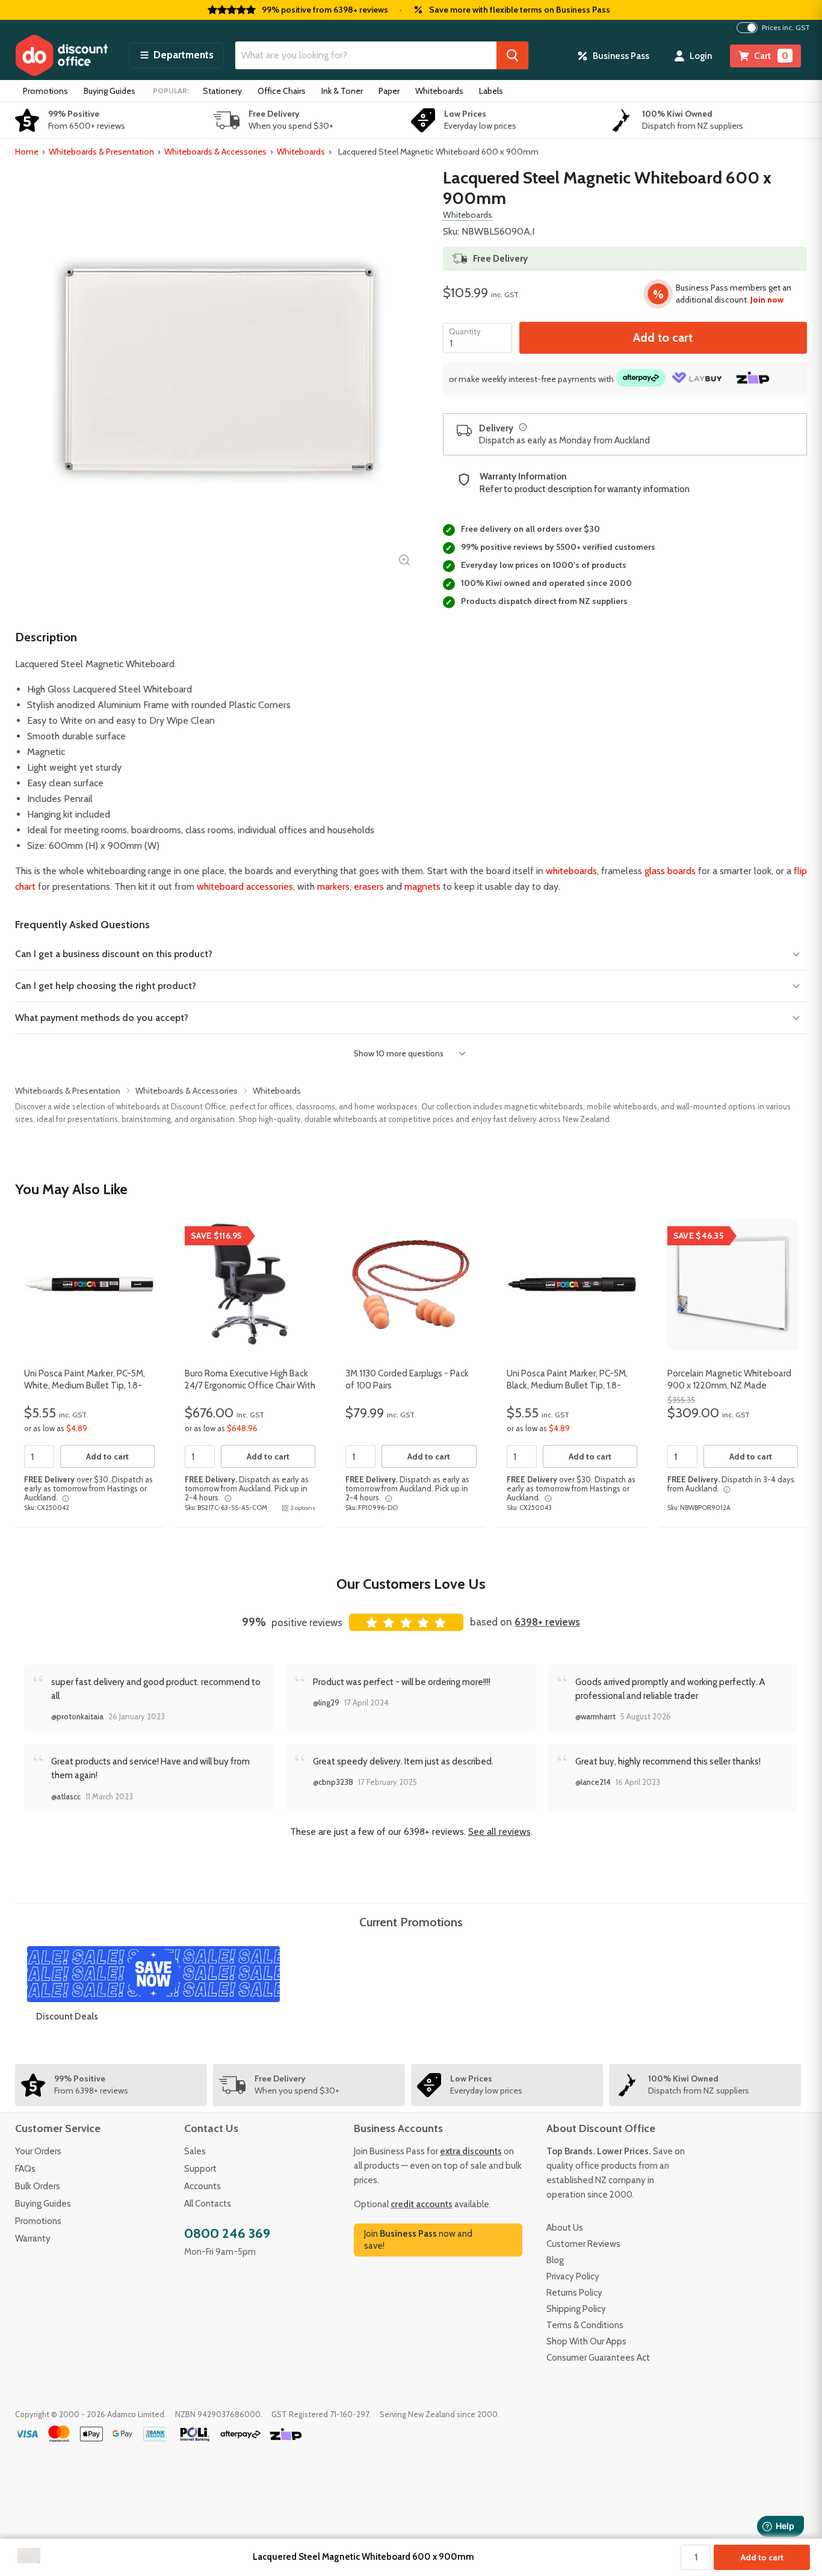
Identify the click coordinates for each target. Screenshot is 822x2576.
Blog (555, 2260)
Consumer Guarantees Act (598, 2358)
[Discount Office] (61, 55)
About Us (565, 2228)
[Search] (512, 55)
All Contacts (208, 2204)
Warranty (33, 2239)
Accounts (202, 2186)
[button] (176, 55)
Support (200, 2169)
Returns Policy (574, 2293)
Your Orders (38, 2151)
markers (333, 886)
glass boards (670, 871)
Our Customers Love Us (411, 1584)
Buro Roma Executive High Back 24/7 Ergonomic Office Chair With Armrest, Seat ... (250, 1385)
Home (27, 152)
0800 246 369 (227, 2233)
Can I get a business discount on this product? (114, 954)
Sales (195, 2151)
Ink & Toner (342, 91)
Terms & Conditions (585, 2325)
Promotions (45, 91)
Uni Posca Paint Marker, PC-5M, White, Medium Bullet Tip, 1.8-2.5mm (85, 1385)
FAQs (25, 2169)
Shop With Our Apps (586, 2341)
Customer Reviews (583, 2244)
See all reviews (499, 1832)
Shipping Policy (576, 2309)
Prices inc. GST (786, 28)
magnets (422, 886)
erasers (369, 886)
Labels (491, 91)
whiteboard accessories (245, 886)
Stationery (222, 91)
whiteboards (571, 871)
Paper (389, 91)
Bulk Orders (38, 2186)
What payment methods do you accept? (102, 1018)
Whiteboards (439, 91)
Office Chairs (282, 91)
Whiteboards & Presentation (101, 152)
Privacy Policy (573, 2276)
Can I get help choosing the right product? (106, 986)
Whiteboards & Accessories (215, 152)
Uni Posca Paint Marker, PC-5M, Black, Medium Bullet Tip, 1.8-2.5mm (567, 1385)
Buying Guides (110, 91)
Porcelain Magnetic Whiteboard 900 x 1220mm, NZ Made (729, 1379)
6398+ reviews (547, 1622)
